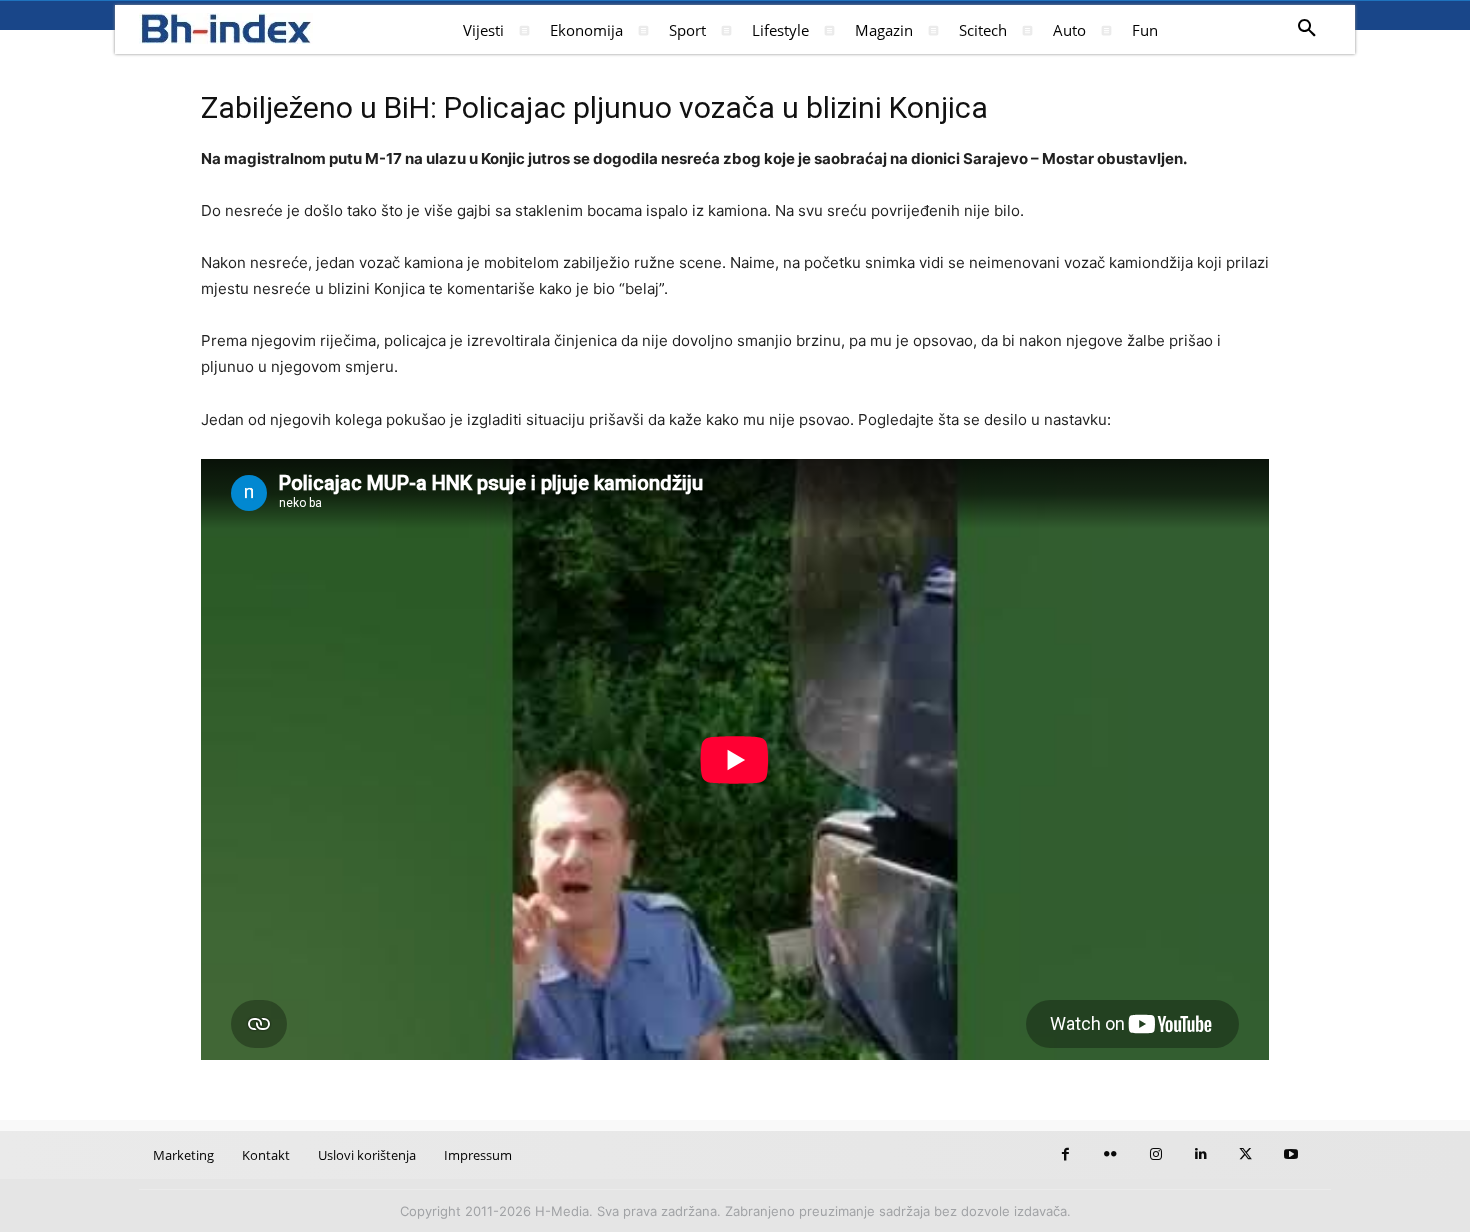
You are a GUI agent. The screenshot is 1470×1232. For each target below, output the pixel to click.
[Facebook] (1065, 1154)
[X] (1245, 1154)
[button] (1307, 29)
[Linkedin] (1200, 1154)
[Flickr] (1110, 1154)
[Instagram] (1155, 1154)
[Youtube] (1290, 1154)
